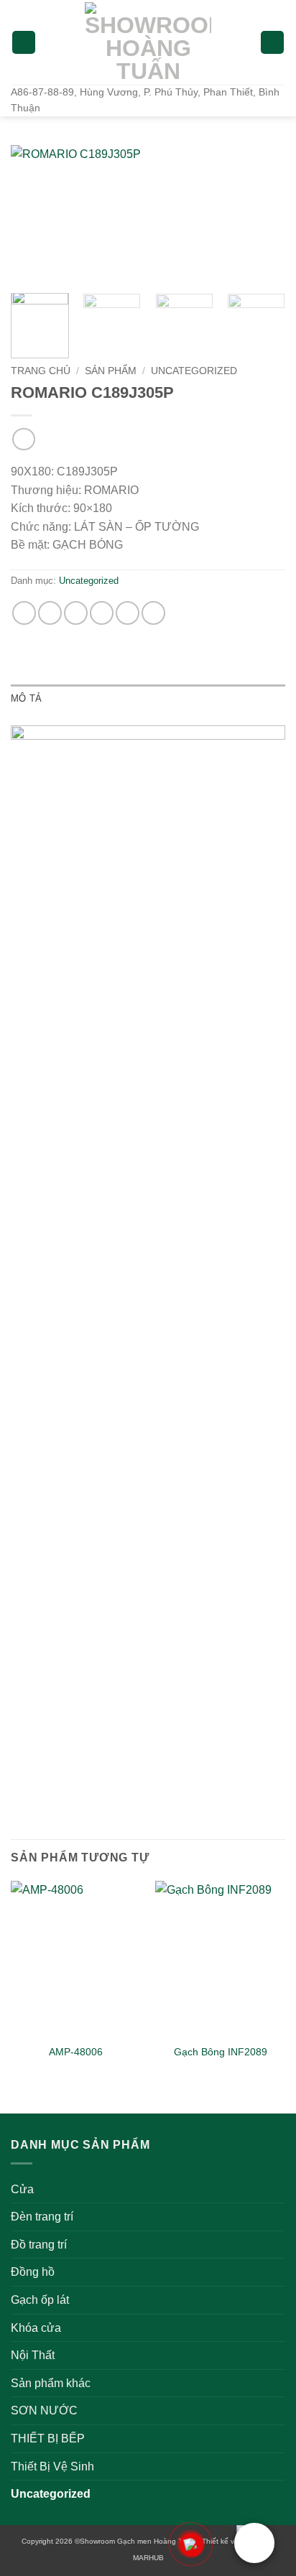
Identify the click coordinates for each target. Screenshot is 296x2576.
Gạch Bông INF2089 (221, 2052)
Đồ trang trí (39, 2245)
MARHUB (148, 2558)
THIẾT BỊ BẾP (48, 2438)
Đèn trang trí (42, 2217)
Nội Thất (33, 2355)
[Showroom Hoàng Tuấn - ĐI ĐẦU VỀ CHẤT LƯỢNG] (148, 42)
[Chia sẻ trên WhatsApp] (24, 613)
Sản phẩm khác (51, 2383)
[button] (24, 43)
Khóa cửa (36, 2328)
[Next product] (23, 439)
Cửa (22, 2189)
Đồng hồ (33, 2272)
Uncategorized (194, 371)
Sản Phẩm (111, 371)
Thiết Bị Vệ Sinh (52, 2466)
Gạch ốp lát (40, 2300)
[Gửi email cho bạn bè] (102, 613)
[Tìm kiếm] (272, 43)
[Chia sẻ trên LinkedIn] (153, 613)
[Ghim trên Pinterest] (128, 613)
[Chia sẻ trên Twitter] (76, 613)
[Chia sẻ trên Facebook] (50, 613)
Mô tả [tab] (26, 698)
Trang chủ (41, 371)
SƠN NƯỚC (44, 2410)
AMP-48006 (76, 2052)
